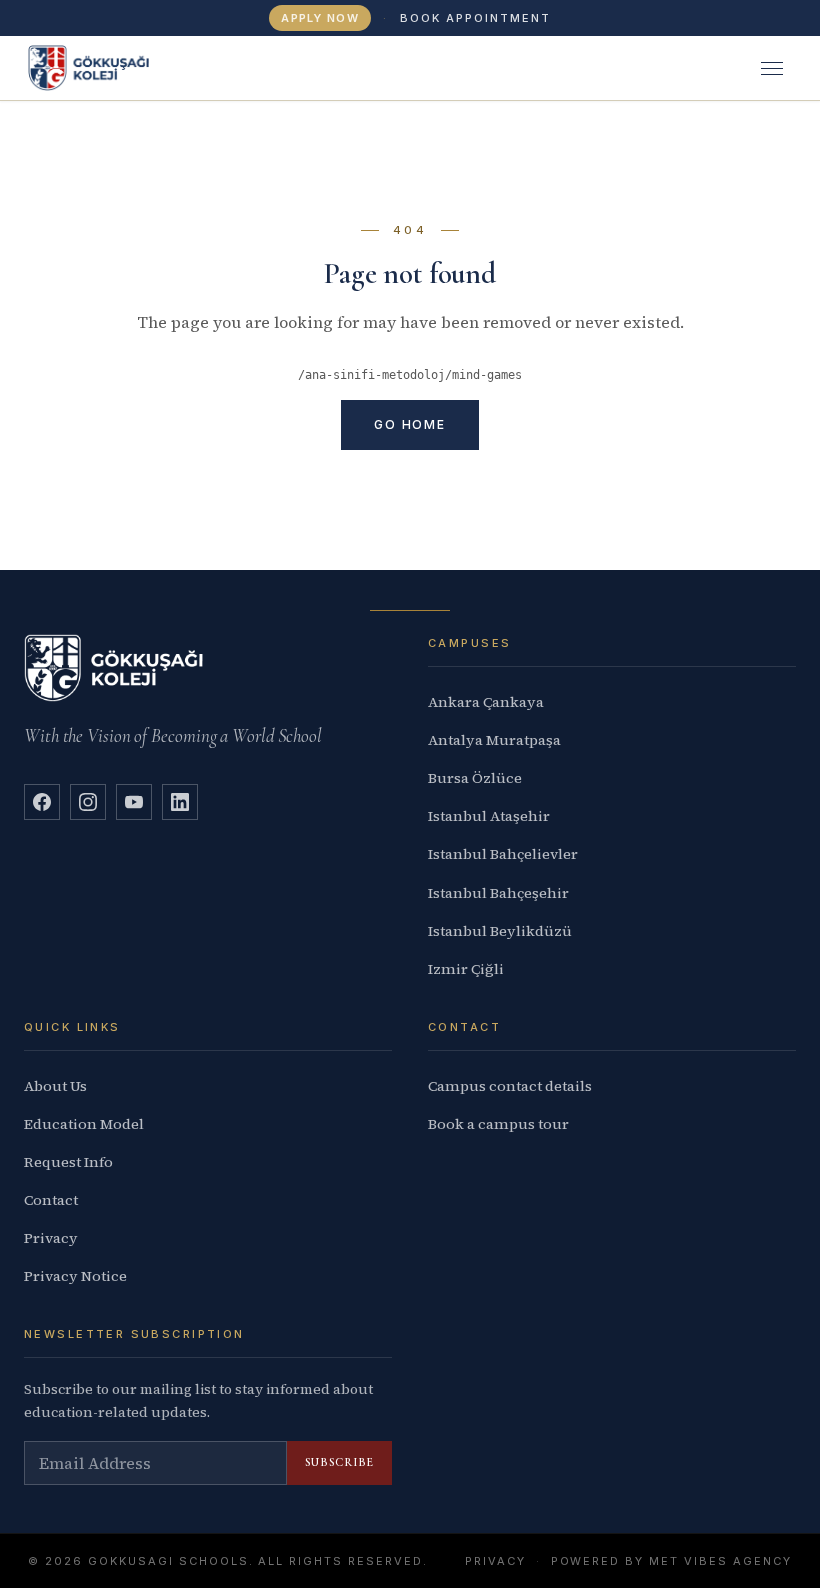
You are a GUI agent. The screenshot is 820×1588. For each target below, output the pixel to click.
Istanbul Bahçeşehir (498, 893)
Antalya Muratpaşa (494, 740)
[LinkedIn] (180, 802)
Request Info (68, 1162)
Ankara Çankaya (486, 702)
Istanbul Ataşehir (489, 816)
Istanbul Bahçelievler (503, 854)
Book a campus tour (498, 1124)
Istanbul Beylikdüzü (500, 931)
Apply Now (320, 18)
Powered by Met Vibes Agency (671, 1561)
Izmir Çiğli (466, 969)
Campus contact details (510, 1086)
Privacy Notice (75, 1276)
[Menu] (772, 68)
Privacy (51, 1238)
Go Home (410, 424)
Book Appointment (475, 18)
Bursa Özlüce (475, 778)
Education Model (84, 1124)
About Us (55, 1086)
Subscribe (339, 1462)
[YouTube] (134, 802)
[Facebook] (42, 802)
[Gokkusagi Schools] (88, 68)
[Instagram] (88, 802)
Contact (51, 1200)
